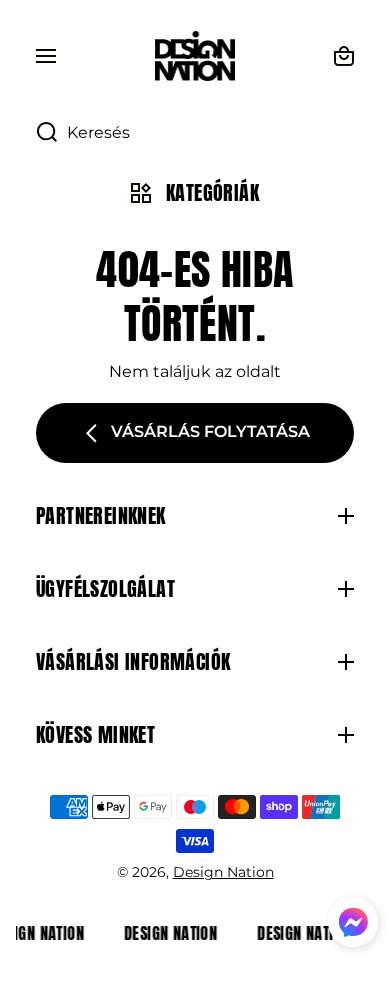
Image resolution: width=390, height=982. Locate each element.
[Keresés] (36, 133)
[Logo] (195, 56)
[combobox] (195, 133)
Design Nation (223, 872)
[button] (353, 925)
